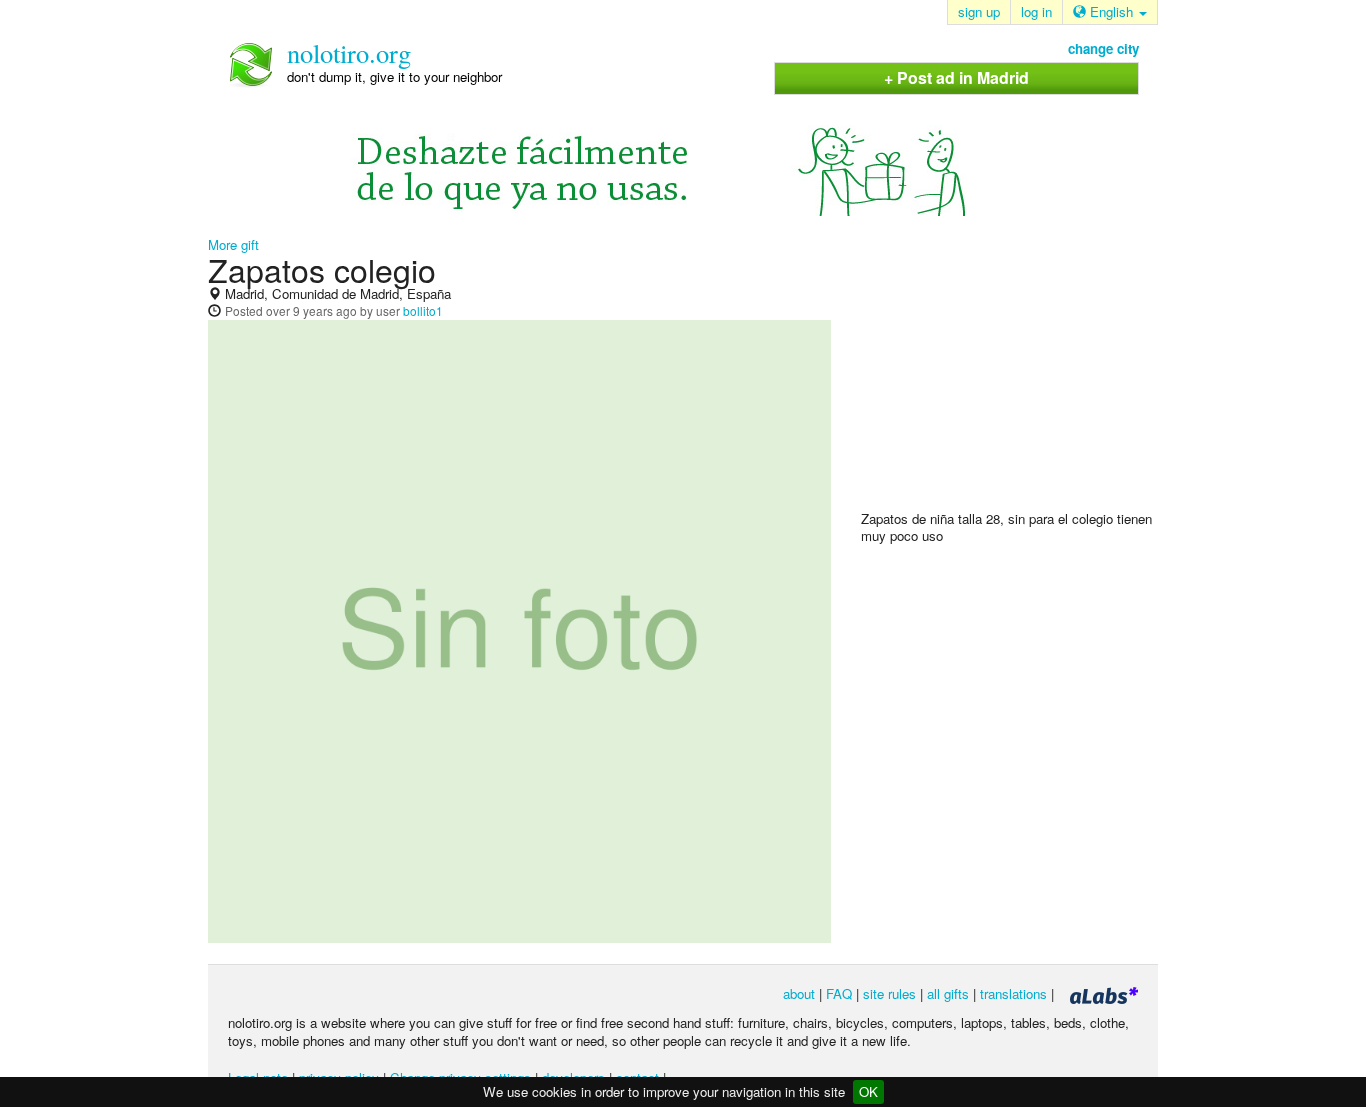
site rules (889, 993)
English (1111, 11)
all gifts (948, 993)
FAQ (839, 993)
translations (1013, 993)
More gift (233, 244)
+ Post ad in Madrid (956, 77)
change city (1103, 48)
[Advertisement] (1011, 381)
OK (868, 1091)
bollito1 (423, 310)
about (799, 993)
